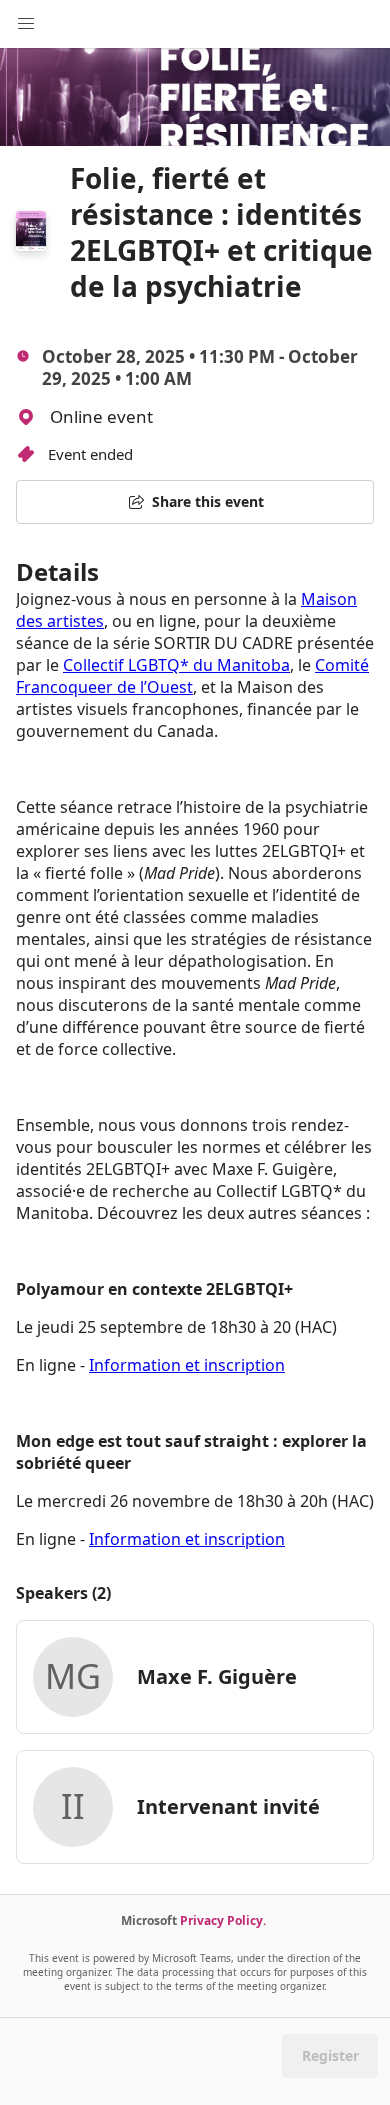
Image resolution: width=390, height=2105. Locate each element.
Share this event (208, 501)
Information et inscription (187, 1365)
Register (330, 2055)
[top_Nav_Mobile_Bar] (26, 24)
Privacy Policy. (223, 1920)
